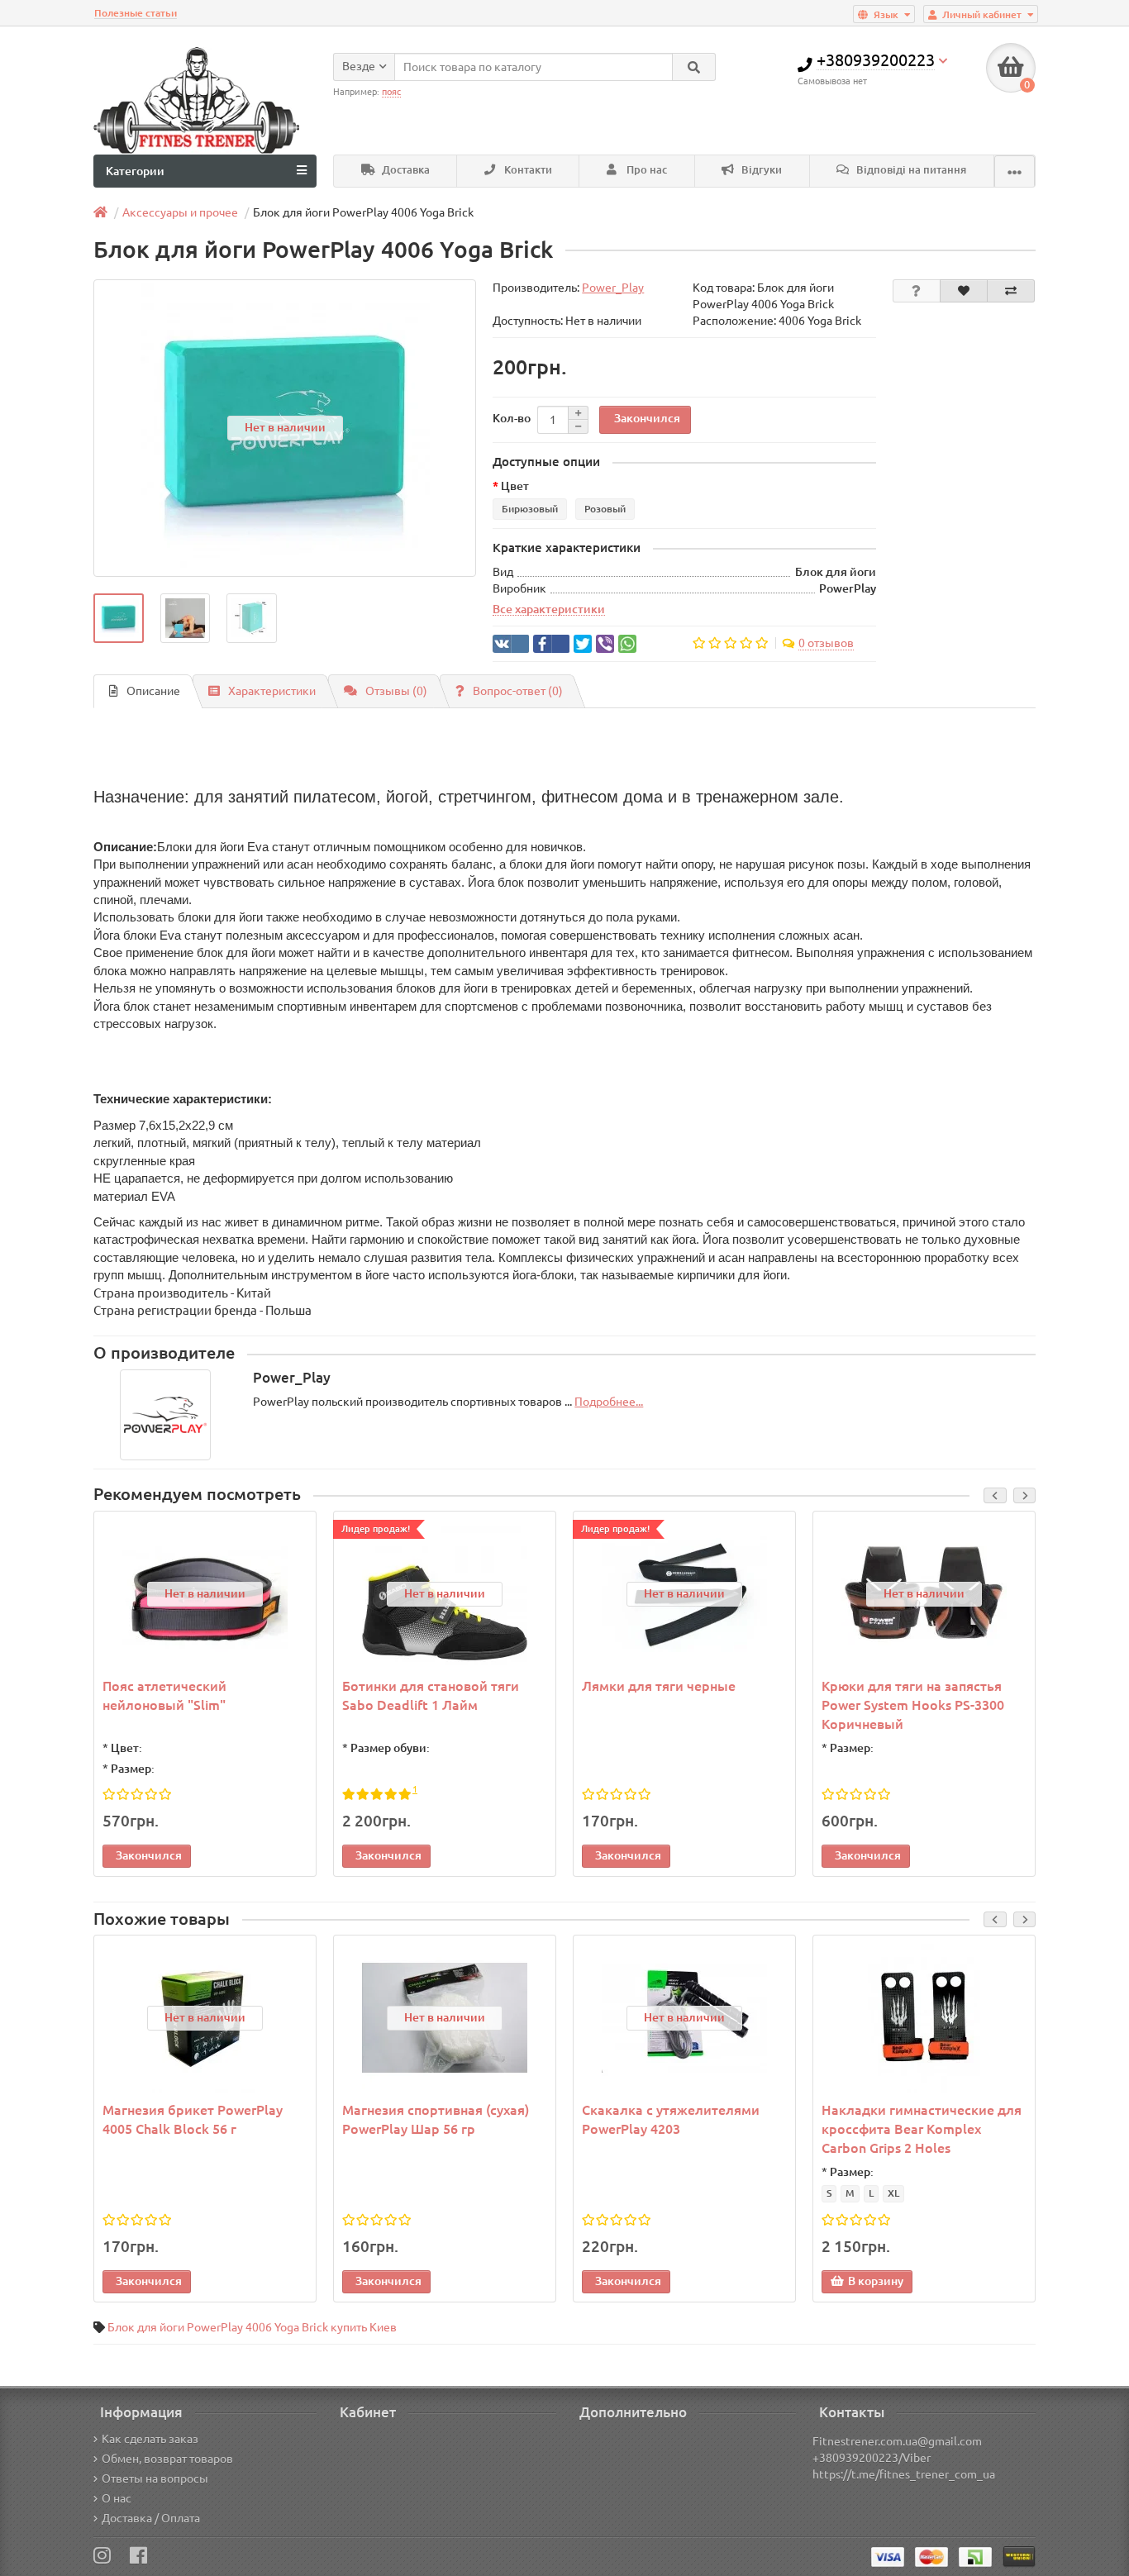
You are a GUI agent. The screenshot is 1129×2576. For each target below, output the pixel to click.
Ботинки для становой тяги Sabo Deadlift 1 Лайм (431, 1695)
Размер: (133, 1769)
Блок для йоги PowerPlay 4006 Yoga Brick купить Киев (252, 2327)
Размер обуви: (390, 1748)
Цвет (515, 486)
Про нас (645, 170)
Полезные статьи (136, 13)
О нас (117, 2498)
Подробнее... (609, 1402)
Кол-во (512, 418)
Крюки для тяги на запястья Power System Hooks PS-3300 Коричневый (913, 1705)
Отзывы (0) (396, 691)
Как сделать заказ (150, 2439)
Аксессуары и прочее (180, 212)
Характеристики (272, 691)
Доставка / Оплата (151, 2518)
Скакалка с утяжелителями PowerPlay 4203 (671, 2119)
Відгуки (760, 170)
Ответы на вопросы (155, 2478)
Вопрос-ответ (518, 691)
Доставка (405, 170)
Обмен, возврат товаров (167, 2459)
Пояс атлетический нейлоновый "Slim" (164, 1695)
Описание (153, 691)
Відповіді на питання (910, 170)
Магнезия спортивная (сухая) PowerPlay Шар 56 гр (436, 2119)
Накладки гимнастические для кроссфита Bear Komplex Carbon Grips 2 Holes (922, 2129)
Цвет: (126, 1748)
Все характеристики (549, 609)
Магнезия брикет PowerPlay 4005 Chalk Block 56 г (193, 2119)
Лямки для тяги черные (659, 1686)
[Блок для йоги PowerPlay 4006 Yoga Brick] (119, 619)
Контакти (527, 170)
